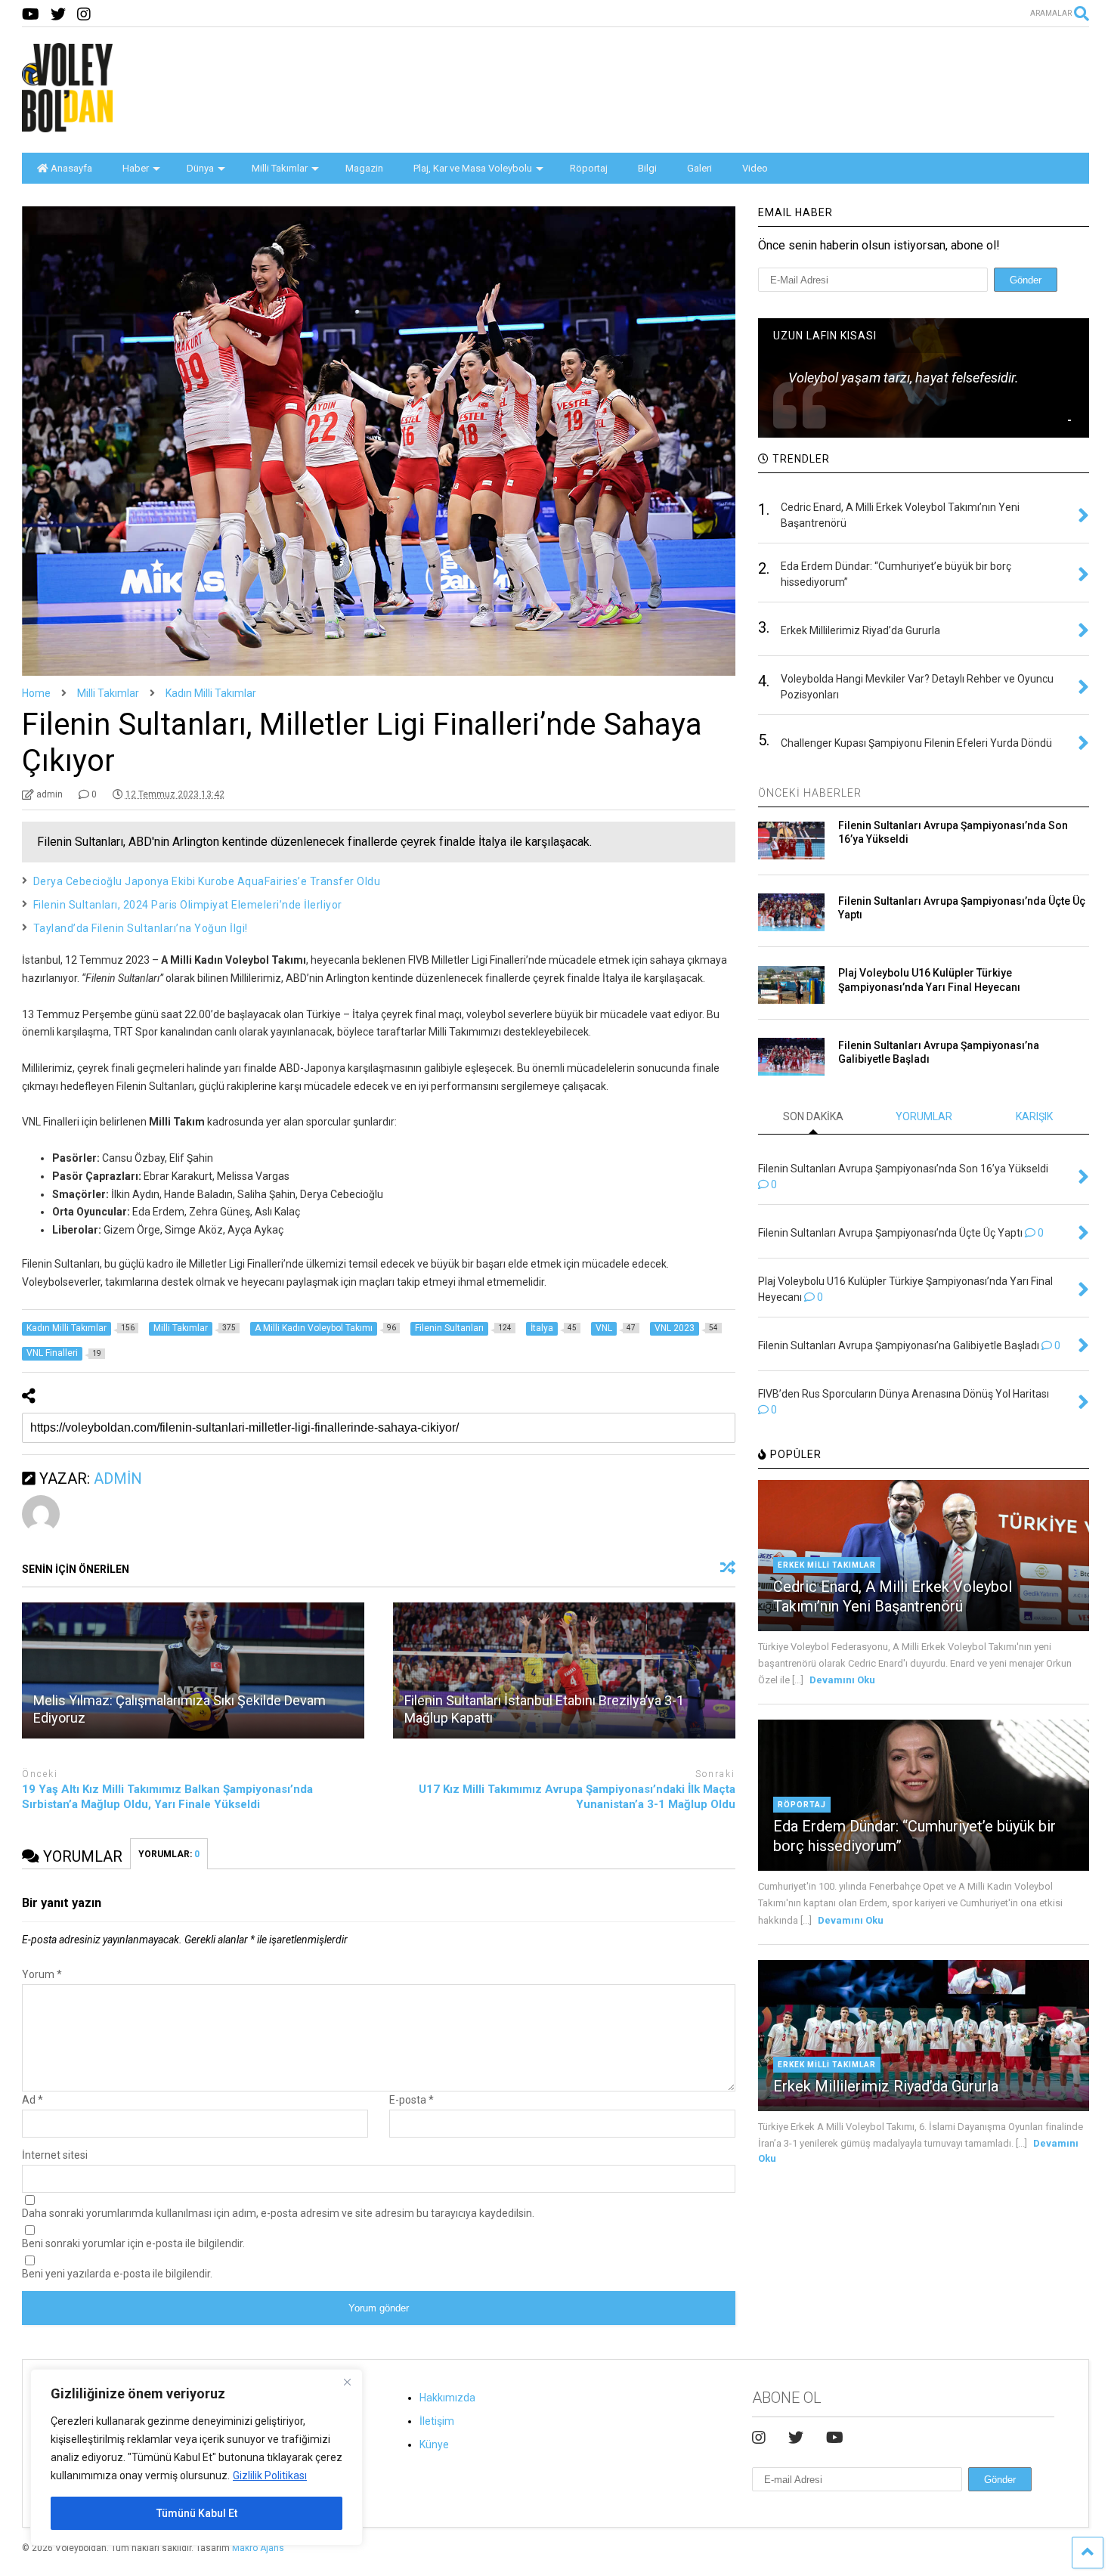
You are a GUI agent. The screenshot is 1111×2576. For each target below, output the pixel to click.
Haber (136, 168)
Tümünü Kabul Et (197, 2513)
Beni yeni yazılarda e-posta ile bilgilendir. (117, 2274)
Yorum (42, 1974)
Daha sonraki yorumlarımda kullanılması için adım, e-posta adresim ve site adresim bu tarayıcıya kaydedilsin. (278, 2213)
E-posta (412, 2100)
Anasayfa (71, 168)
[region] (197, 2457)
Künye (434, 2444)
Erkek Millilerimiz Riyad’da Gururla (886, 2086)
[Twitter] (58, 15)
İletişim (437, 2421)
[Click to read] (193, 1670)
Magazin (364, 168)
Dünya (200, 168)
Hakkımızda (447, 2398)
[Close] (347, 2382)
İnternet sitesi (55, 2155)
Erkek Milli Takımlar (827, 1565)
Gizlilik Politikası (270, 2475)
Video (755, 168)
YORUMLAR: (169, 1854)
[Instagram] (84, 15)
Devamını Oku (842, 1680)
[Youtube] (31, 15)
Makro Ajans (258, 2548)
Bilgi (647, 168)
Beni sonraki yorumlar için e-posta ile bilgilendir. (133, 2243)
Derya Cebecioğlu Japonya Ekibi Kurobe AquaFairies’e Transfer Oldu (207, 881)
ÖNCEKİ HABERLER (810, 793)
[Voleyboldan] (67, 126)
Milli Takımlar (280, 168)
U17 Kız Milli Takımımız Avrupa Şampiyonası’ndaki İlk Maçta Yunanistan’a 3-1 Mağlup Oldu (577, 1797)
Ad (32, 2100)
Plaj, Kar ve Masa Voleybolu (473, 168)
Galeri (699, 168)
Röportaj (589, 168)
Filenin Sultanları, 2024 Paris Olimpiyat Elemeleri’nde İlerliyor (188, 905)
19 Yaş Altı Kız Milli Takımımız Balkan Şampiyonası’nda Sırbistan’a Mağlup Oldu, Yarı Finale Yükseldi (167, 1797)
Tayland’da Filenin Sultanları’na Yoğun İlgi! (141, 928)
